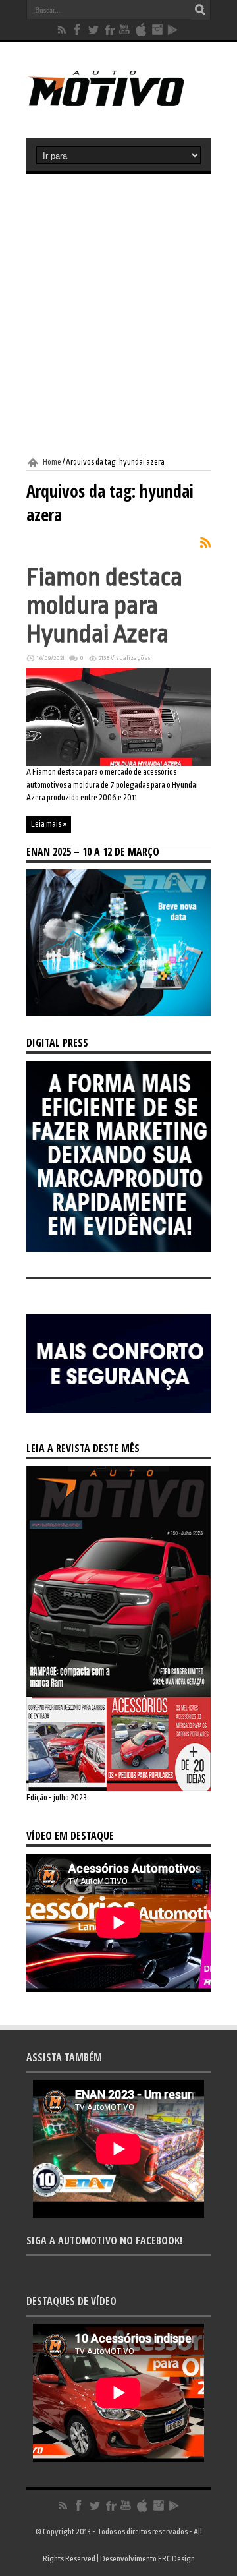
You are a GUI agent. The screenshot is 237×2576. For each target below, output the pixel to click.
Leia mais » (49, 824)
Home (52, 462)
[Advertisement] (118, 316)
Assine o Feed (205, 542)
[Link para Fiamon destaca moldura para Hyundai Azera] (118, 763)
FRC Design (176, 2559)
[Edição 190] (118, 1788)
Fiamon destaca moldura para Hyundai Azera (104, 605)
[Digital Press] (118, 1249)
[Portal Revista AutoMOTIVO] (118, 105)
